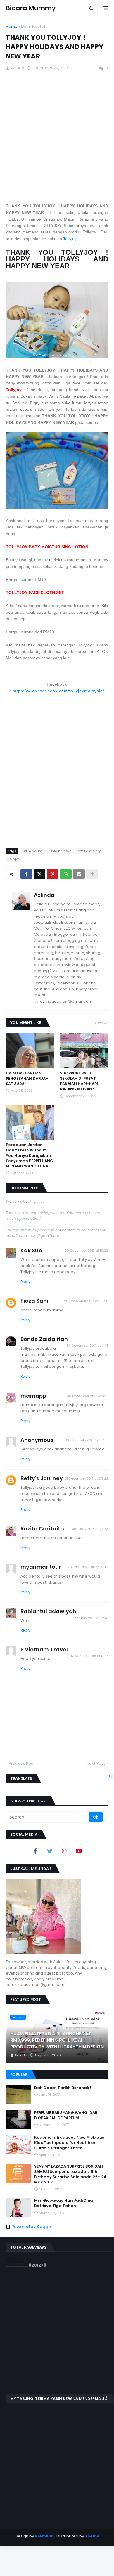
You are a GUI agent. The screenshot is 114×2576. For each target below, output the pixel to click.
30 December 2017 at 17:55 (87, 1440)
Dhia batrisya (61, 851)
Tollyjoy (70, 239)
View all (101, 1022)
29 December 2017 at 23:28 (86, 1301)
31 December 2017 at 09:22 (87, 1478)
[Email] (79, 874)
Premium (44, 2536)
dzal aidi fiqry (89, 851)
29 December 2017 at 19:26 (86, 1251)
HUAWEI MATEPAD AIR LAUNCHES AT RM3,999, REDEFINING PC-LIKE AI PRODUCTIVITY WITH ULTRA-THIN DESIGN (57, 2040)
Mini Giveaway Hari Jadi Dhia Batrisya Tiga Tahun (64, 2203)
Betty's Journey (42, 1478)
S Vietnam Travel (44, 1650)
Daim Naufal (33, 26)
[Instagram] (64, 1851)
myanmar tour (41, 1567)
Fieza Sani (34, 1301)
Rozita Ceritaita (42, 1529)
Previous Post (22, 1763)
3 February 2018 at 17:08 (89, 1618)
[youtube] (79, 1851)
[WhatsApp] (66, 874)
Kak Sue (31, 1250)
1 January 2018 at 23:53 (89, 1529)
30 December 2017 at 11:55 (88, 1396)
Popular (19, 2075)
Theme (92, 2536)
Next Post (96, 1763)
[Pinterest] (53, 874)
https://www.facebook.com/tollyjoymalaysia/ (58, 691)
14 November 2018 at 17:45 (88, 1656)
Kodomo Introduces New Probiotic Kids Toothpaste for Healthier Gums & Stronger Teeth (69, 2143)
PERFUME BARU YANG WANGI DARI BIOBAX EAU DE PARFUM (66, 2115)
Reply (25, 1282)
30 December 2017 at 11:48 (87, 1346)
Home (12, 26)
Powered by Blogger (32, 2227)
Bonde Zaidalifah (44, 1339)
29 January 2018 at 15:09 (88, 1567)
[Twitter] (39, 874)
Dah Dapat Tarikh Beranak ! (63, 2088)
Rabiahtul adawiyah (48, 1611)
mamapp (33, 1396)
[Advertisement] (57, 140)
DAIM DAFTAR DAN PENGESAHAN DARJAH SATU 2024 (27, 1079)
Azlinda (44, 895)
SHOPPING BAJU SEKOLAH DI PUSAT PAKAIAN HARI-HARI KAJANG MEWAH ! (79, 1081)
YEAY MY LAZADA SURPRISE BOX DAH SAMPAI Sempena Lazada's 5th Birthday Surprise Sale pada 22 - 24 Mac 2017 (70, 2174)
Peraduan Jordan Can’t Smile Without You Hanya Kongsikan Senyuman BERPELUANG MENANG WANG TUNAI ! (30, 1156)
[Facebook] (26, 874)
